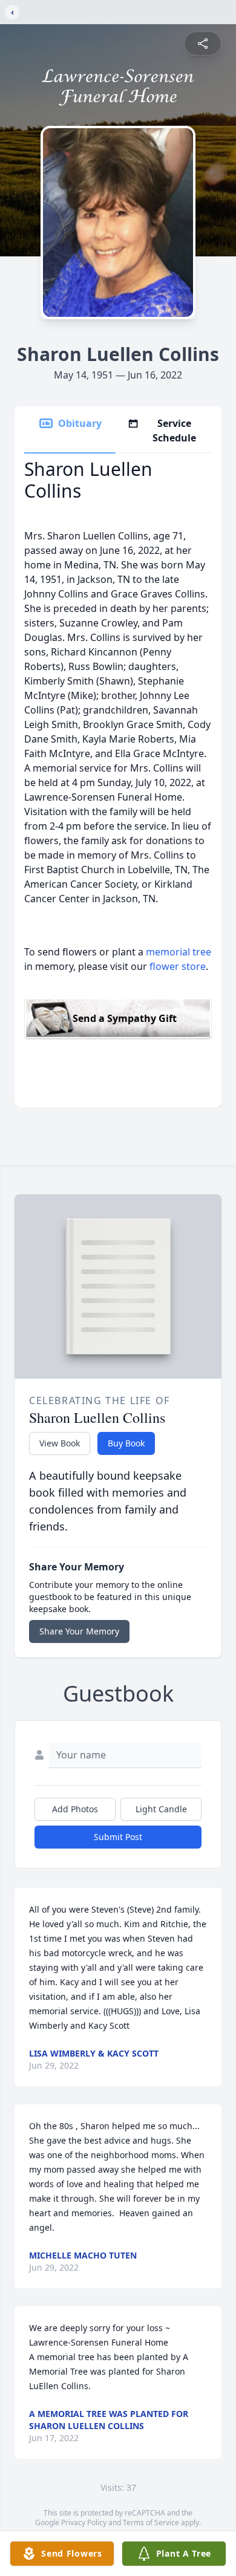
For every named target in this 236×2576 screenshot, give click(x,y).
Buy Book (126, 1443)
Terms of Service (151, 2522)
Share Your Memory (79, 1631)
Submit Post (118, 1837)
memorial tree (179, 952)
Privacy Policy (84, 2522)
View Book (60, 1443)
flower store (178, 966)
